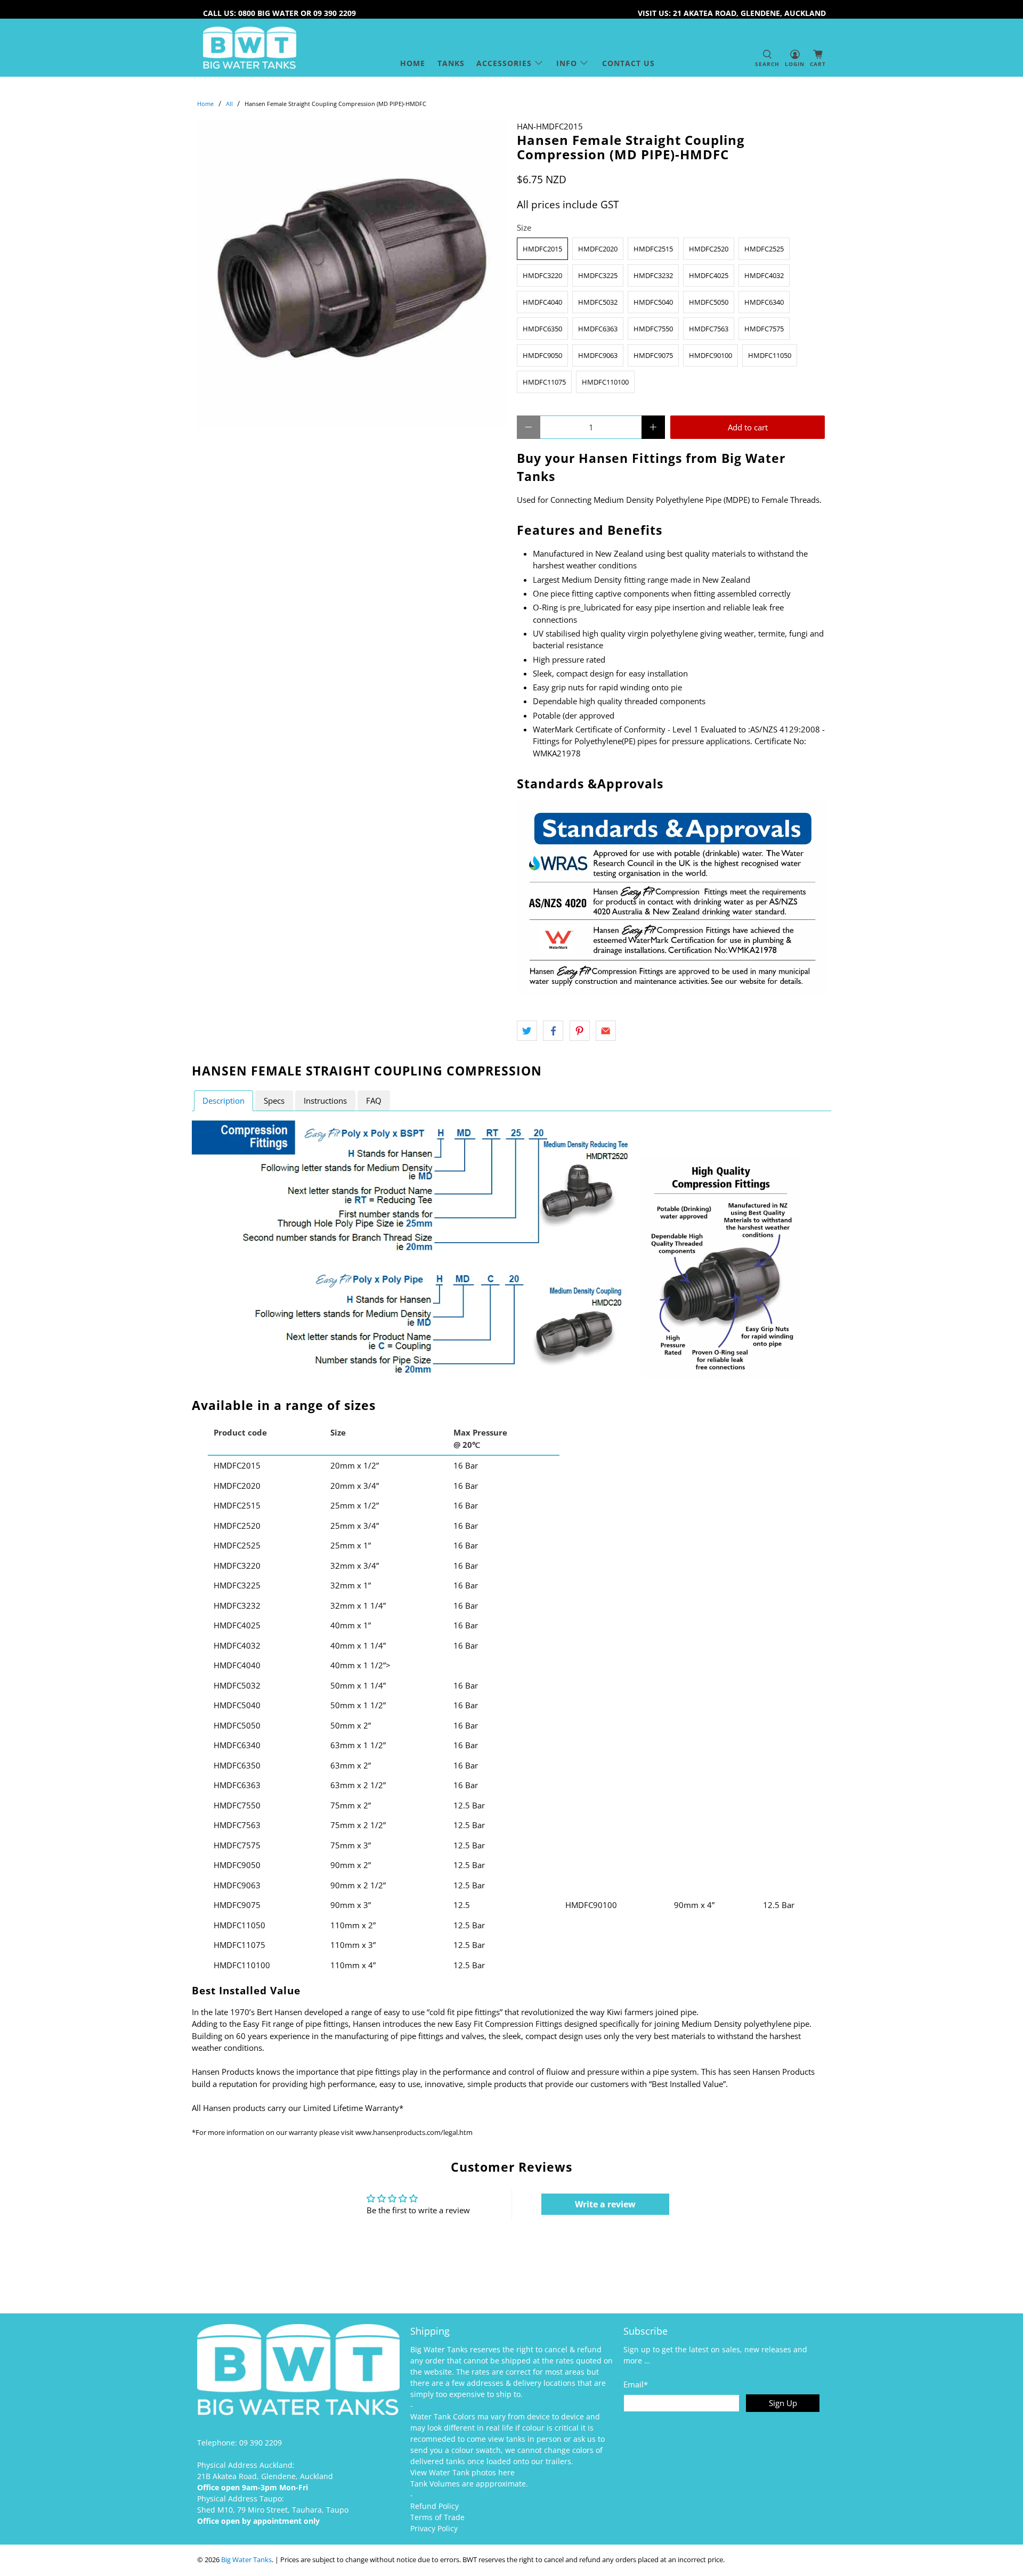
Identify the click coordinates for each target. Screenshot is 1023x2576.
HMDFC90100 (711, 355)
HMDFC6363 (598, 329)
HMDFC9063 (598, 355)
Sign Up (783, 2403)
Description (224, 1100)
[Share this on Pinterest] (580, 1031)
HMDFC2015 (542, 249)
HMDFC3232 (653, 275)
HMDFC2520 (709, 249)
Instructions (325, 1100)
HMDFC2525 (764, 249)
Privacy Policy (434, 2528)
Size (524, 227)
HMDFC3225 (598, 275)
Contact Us (628, 63)
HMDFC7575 (764, 329)
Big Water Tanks (246, 2560)
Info (567, 63)
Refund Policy (435, 2506)
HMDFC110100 (605, 382)
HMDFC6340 (764, 302)
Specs (274, 1100)
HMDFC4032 (764, 275)
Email (636, 2384)
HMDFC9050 (542, 355)
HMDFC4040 (542, 302)
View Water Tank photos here (462, 2472)
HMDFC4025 (709, 275)
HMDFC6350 (542, 329)
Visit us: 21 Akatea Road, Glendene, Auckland (732, 13)
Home (413, 63)
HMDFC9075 (653, 355)
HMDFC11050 (770, 355)
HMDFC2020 (598, 249)
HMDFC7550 (653, 329)
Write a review (605, 2204)
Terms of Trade (437, 2517)
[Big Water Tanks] (250, 48)
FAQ (374, 1100)
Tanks (451, 63)
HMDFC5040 (653, 302)
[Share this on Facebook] (553, 1031)
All (229, 104)
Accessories (504, 63)
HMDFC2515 (653, 249)
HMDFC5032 (598, 302)
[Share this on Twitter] (527, 1031)
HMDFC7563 (709, 329)
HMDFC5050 (709, 302)
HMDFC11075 (544, 382)
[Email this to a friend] (606, 1031)
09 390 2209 (261, 2443)
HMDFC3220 (542, 275)
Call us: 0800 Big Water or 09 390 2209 (279, 13)
